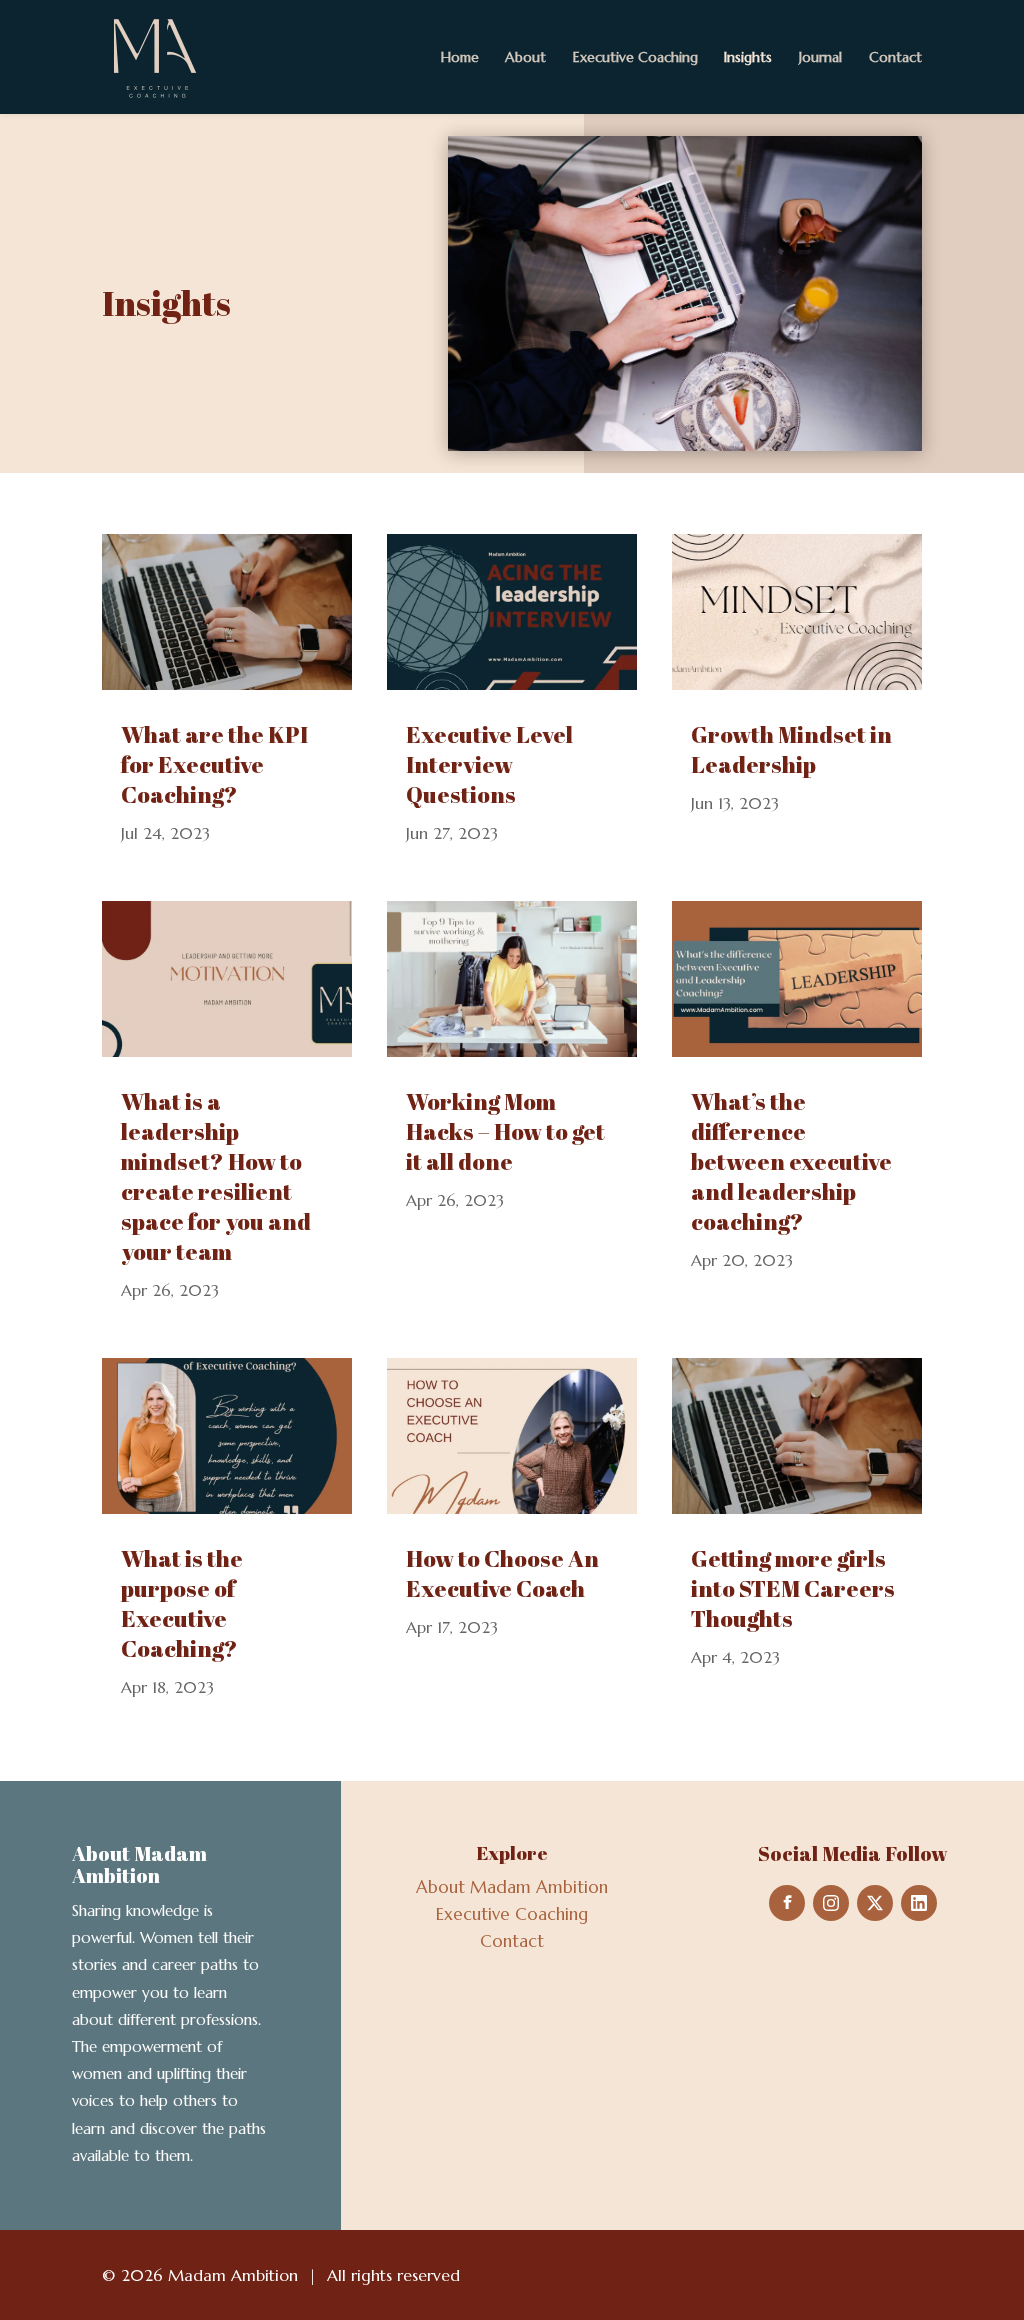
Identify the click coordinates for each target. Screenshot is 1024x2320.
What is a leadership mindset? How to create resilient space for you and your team (216, 1176)
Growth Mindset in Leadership (791, 749)
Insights (748, 57)
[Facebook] (787, 1903)
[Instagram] (831, 1903)
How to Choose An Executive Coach (502, 1573)
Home (460, 57)
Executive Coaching (635, 57)
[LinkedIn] (919, 1903)
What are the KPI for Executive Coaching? (214, 764)
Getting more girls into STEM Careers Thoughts (793, 1588)
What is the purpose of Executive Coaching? (182, 1603)
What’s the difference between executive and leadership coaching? (791, 1161)
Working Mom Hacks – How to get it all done (505, 1131)
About (525, 57)
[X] (875, 1903)
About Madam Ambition (512, 1887)
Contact (895, 57)
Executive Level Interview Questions (489, 764)
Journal (820, 57)
